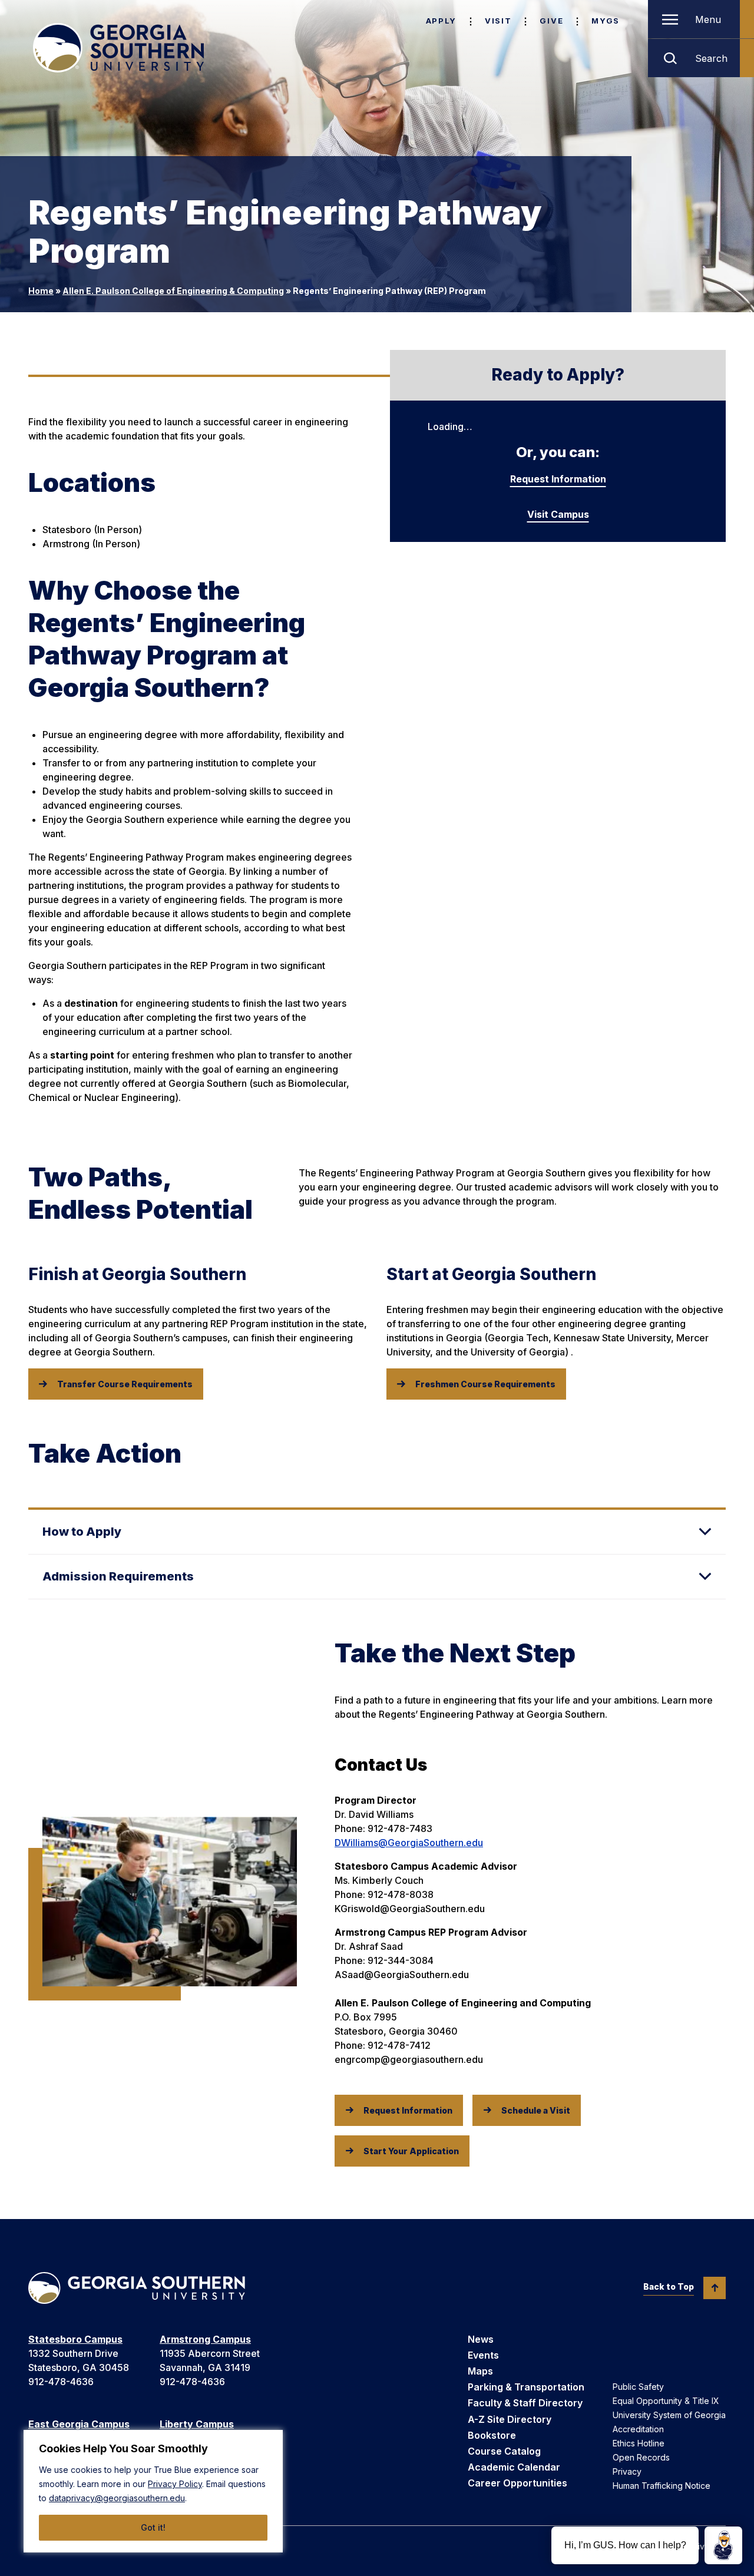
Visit (498, 21)
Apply (441, 21)
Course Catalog (504, 2451)
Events (483, 2355)
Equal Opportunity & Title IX (666, 2401)
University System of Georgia (669, 2415)
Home (41, 291)
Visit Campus (558, 514)
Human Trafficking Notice (662, 2486)
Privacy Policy (175, 2484)
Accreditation (638, 2429)
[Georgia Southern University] (118, 48)
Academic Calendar (514, 2467)
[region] (153, 2491)
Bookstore (492, 2435)
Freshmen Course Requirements (485, 1384)
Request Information (558, 479)
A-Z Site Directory (510, 2419)
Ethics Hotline (639, 2443)
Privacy (627, 2471)
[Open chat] (723, 2545)
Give (551, 21)
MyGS (606, 21)
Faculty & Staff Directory (525, 2403)
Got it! (153, 2527)
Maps (480, 2371)
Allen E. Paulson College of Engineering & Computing (173, 291)
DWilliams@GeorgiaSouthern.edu (409, 1843)
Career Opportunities (517, 2483)
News (481, 2339)
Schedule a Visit (536, 2110)
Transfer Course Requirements (125, 1384)
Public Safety (638, 2387)
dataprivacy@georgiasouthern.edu (117, 2498)
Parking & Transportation (526, 2387)
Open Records (641, 2457)
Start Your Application (411, 2151)
